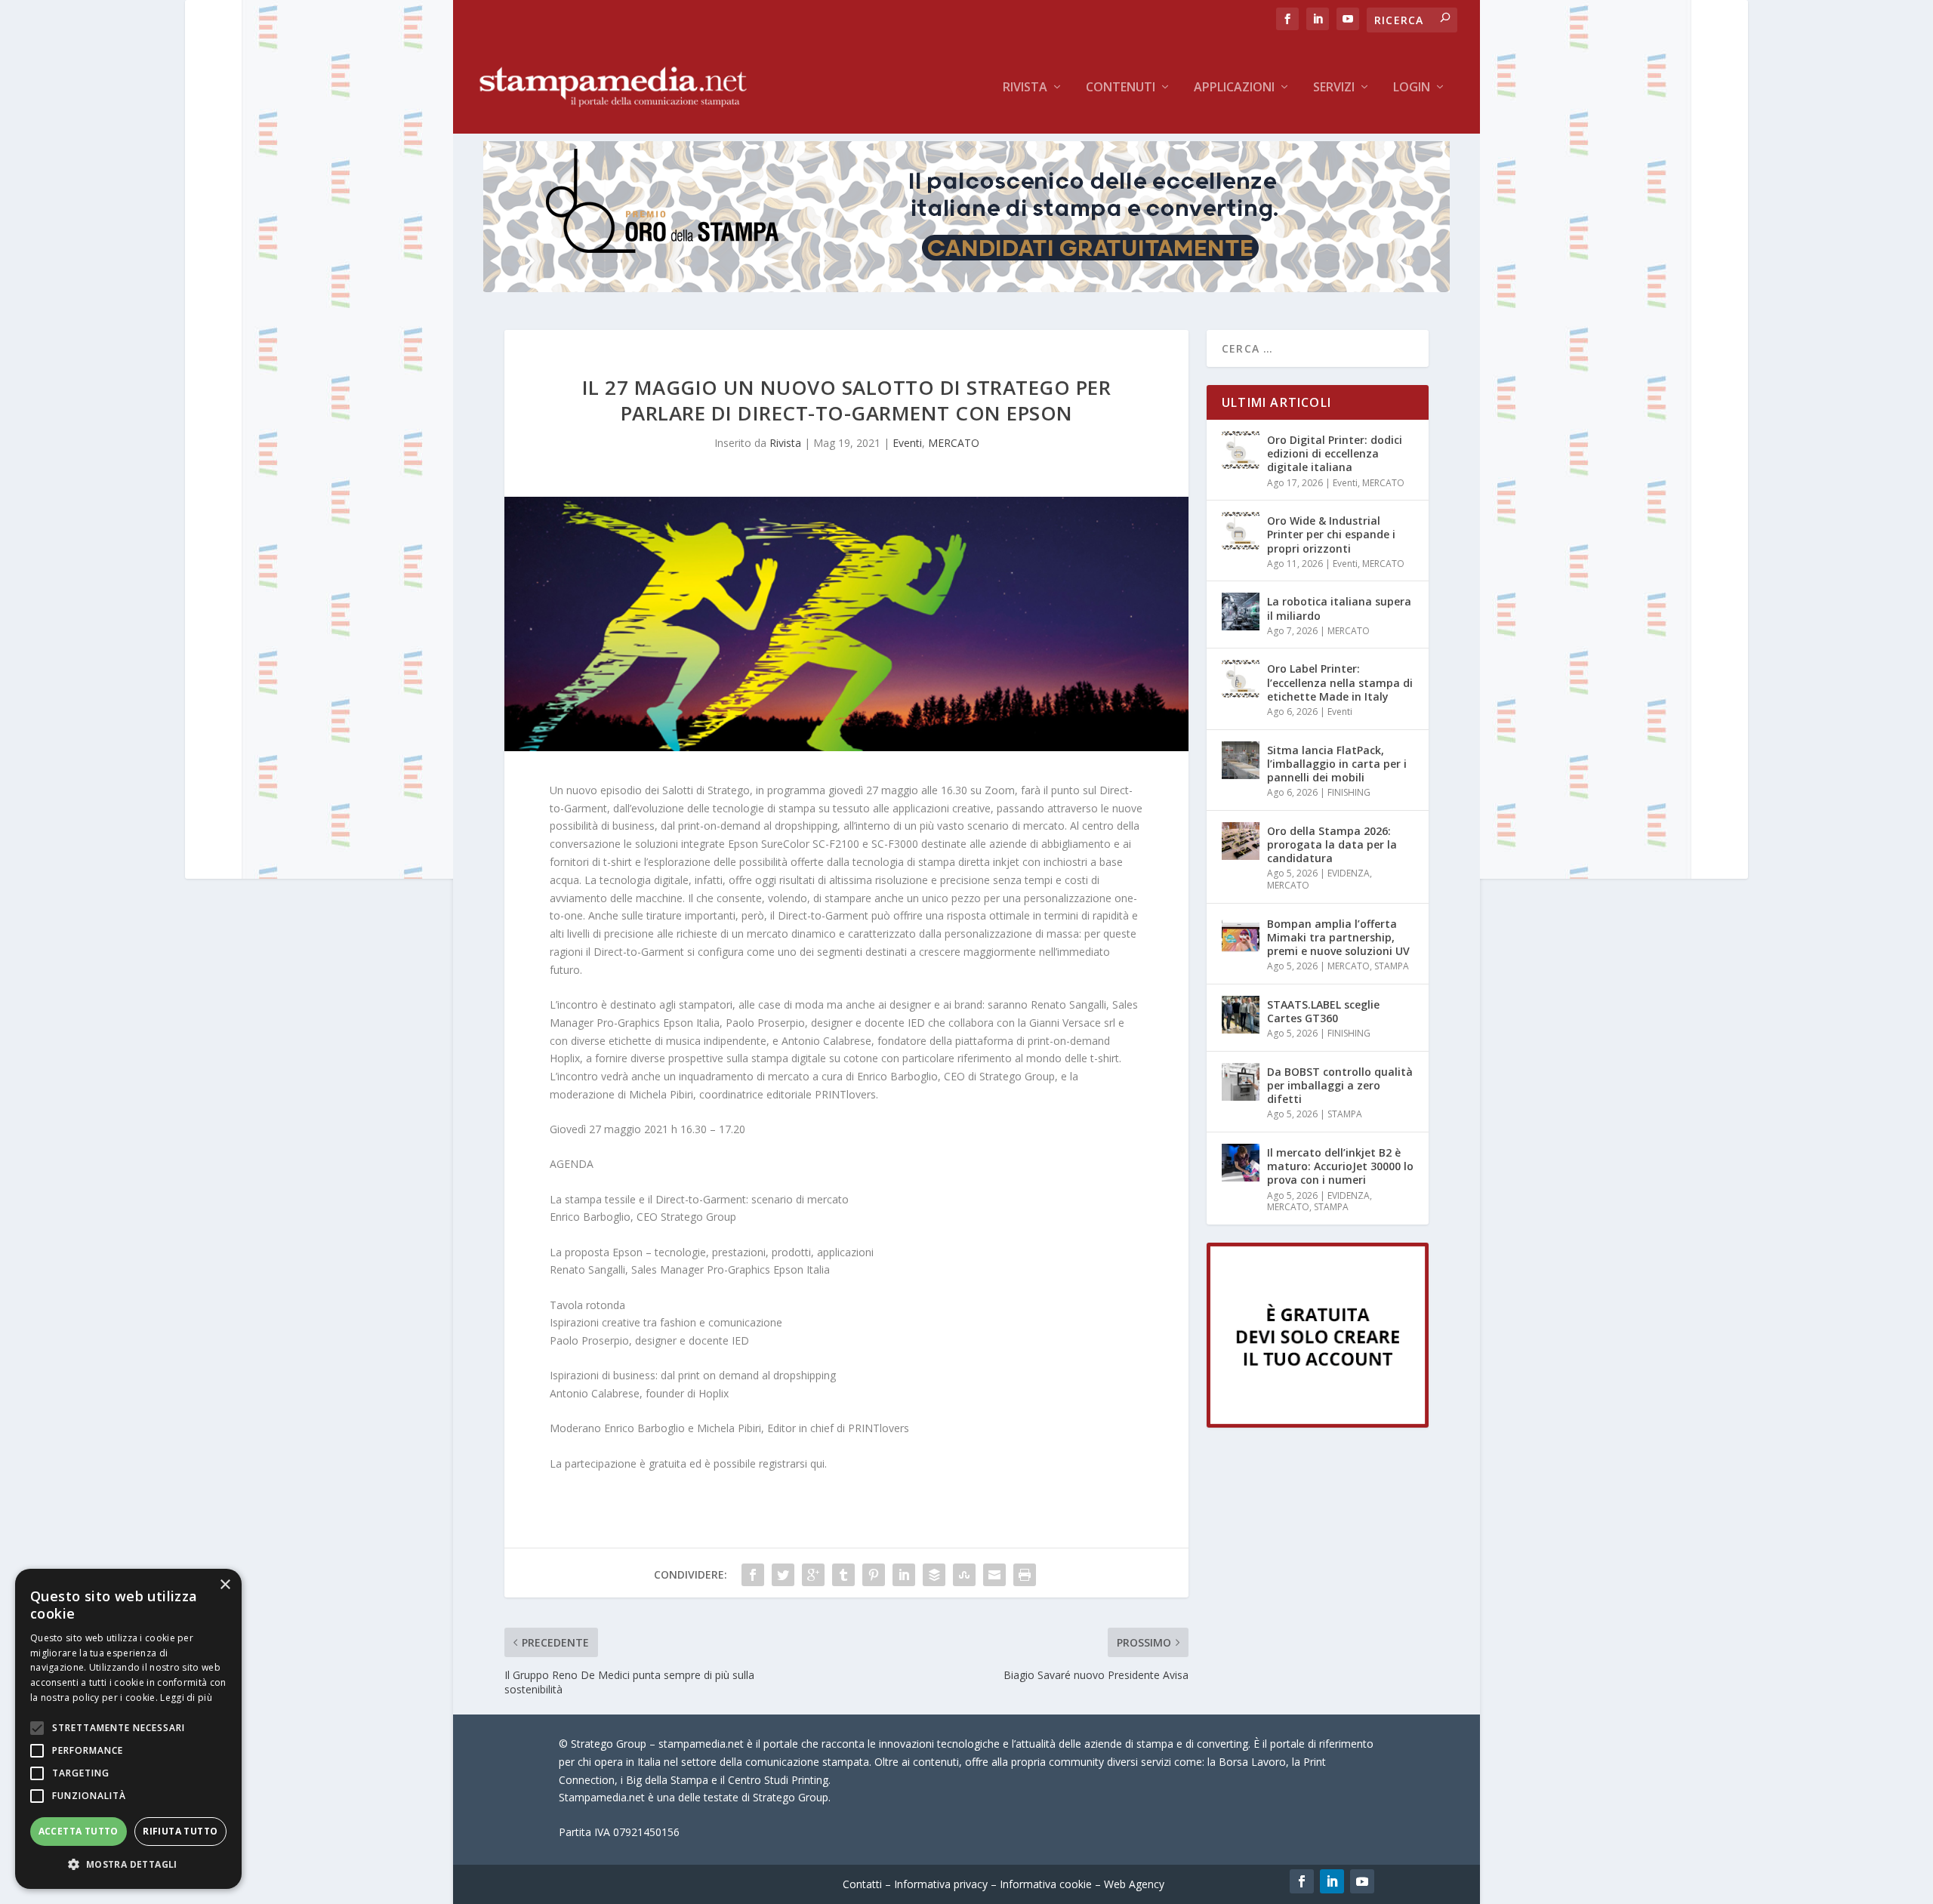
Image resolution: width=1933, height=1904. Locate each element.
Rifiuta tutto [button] (180, 1831)
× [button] (225, 1585)
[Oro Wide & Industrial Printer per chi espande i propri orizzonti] (1241, 531)
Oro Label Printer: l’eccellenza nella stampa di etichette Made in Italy (1340, 682)
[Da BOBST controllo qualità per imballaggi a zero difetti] (1241, 1082)
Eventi (907, 443)
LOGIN (1412, 88)
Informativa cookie (1046, 1884)
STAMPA (1392, 966)
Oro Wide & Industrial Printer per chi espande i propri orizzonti (1331, 534)
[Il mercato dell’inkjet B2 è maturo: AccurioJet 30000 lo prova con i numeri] (1241, 1163)
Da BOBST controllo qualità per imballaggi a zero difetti (1340, 1085)
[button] (128, 1865)
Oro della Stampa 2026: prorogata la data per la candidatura (1332, 844)
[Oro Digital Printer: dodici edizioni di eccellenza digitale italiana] (1241, 450)
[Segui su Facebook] (1302, 1881)
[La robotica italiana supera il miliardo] (1241, 612)
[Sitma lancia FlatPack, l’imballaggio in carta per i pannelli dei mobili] (1241, 760)
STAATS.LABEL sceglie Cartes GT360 (1323, 1011)
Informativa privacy (941, 1884)
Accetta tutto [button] (79, 1831)
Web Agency (1134, 1884)
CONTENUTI (1121, 88)
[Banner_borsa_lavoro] (1318, 1423)
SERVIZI (1334, 88)
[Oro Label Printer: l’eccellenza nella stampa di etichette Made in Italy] (1241, 679)
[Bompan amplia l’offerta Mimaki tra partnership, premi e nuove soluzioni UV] (1241, 934)
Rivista (1025, 88)
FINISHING (1349, 792)
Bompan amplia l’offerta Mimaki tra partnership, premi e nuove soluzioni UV (1338, 937)
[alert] (128, 1729)
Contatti (862, 1884)
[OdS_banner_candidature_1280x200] (966, 288)
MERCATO (954, 443)
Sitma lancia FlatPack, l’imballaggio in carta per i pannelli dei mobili (1337, 764)
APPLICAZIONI (1234, 88)
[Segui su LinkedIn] (1332, 1881)
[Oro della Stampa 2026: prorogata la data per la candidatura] (1241, 841)
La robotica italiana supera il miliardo (1339, 608)
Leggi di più (186, 1698)
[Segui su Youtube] (1362, 1881)
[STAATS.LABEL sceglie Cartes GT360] (1241, 1015)
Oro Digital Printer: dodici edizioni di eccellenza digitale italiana (1335, 453)
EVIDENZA (1349, 873)
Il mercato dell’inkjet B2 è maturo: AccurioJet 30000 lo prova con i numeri (1340, 1166)
